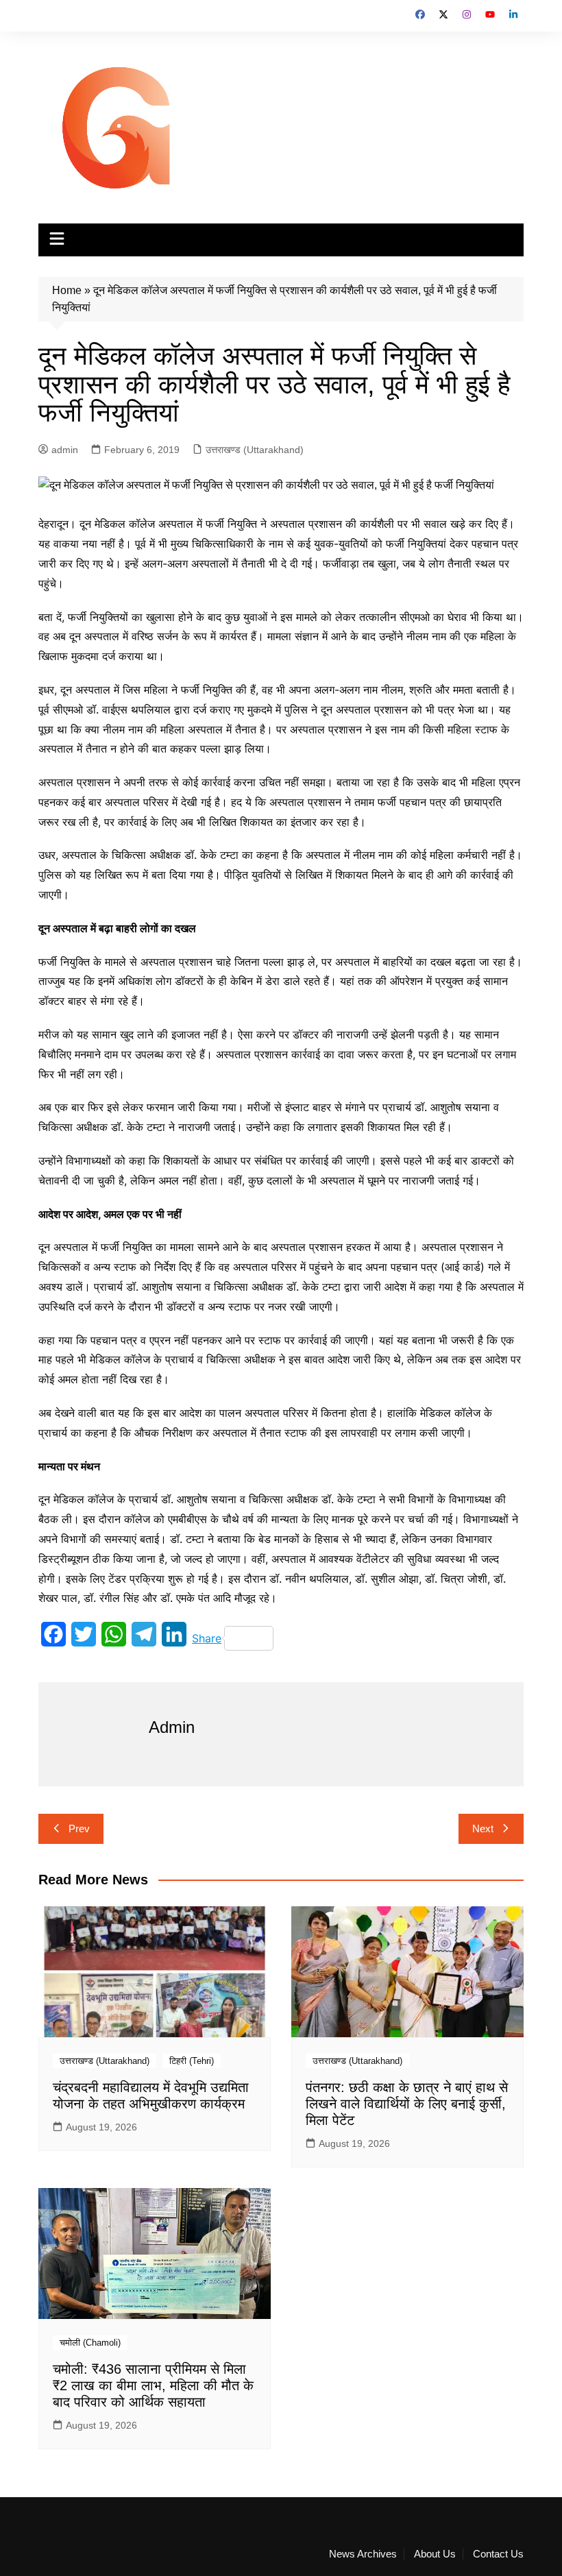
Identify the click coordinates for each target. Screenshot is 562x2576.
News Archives (363, 2554)
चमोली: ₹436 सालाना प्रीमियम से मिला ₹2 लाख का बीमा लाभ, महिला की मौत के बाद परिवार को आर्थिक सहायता (153, 2385)
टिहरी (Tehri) (192, 2061)
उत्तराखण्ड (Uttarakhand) (255, 450)
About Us (435, 2554)
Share (207, 1638)
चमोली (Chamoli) (90, 2343)
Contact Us (498, 2554)
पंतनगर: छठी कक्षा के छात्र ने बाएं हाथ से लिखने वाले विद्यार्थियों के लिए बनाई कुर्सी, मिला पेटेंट (407, 2104)
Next (483, 1828)
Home (67, 290)
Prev (79, 1828)
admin (65, 450)
